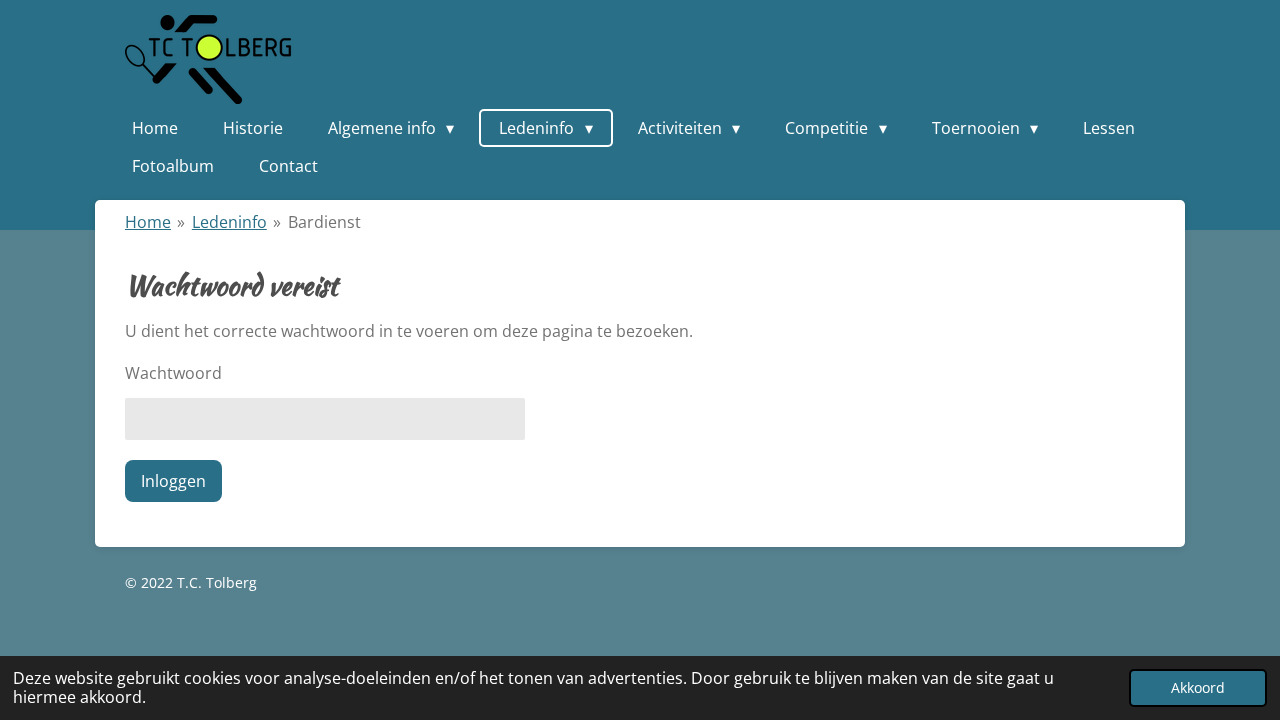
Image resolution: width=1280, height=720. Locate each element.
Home (148, 222)
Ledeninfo (229, 222)
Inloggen (173, 481)
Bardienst (324, 222)
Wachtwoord (173, 373)
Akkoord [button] (1198, 687)
